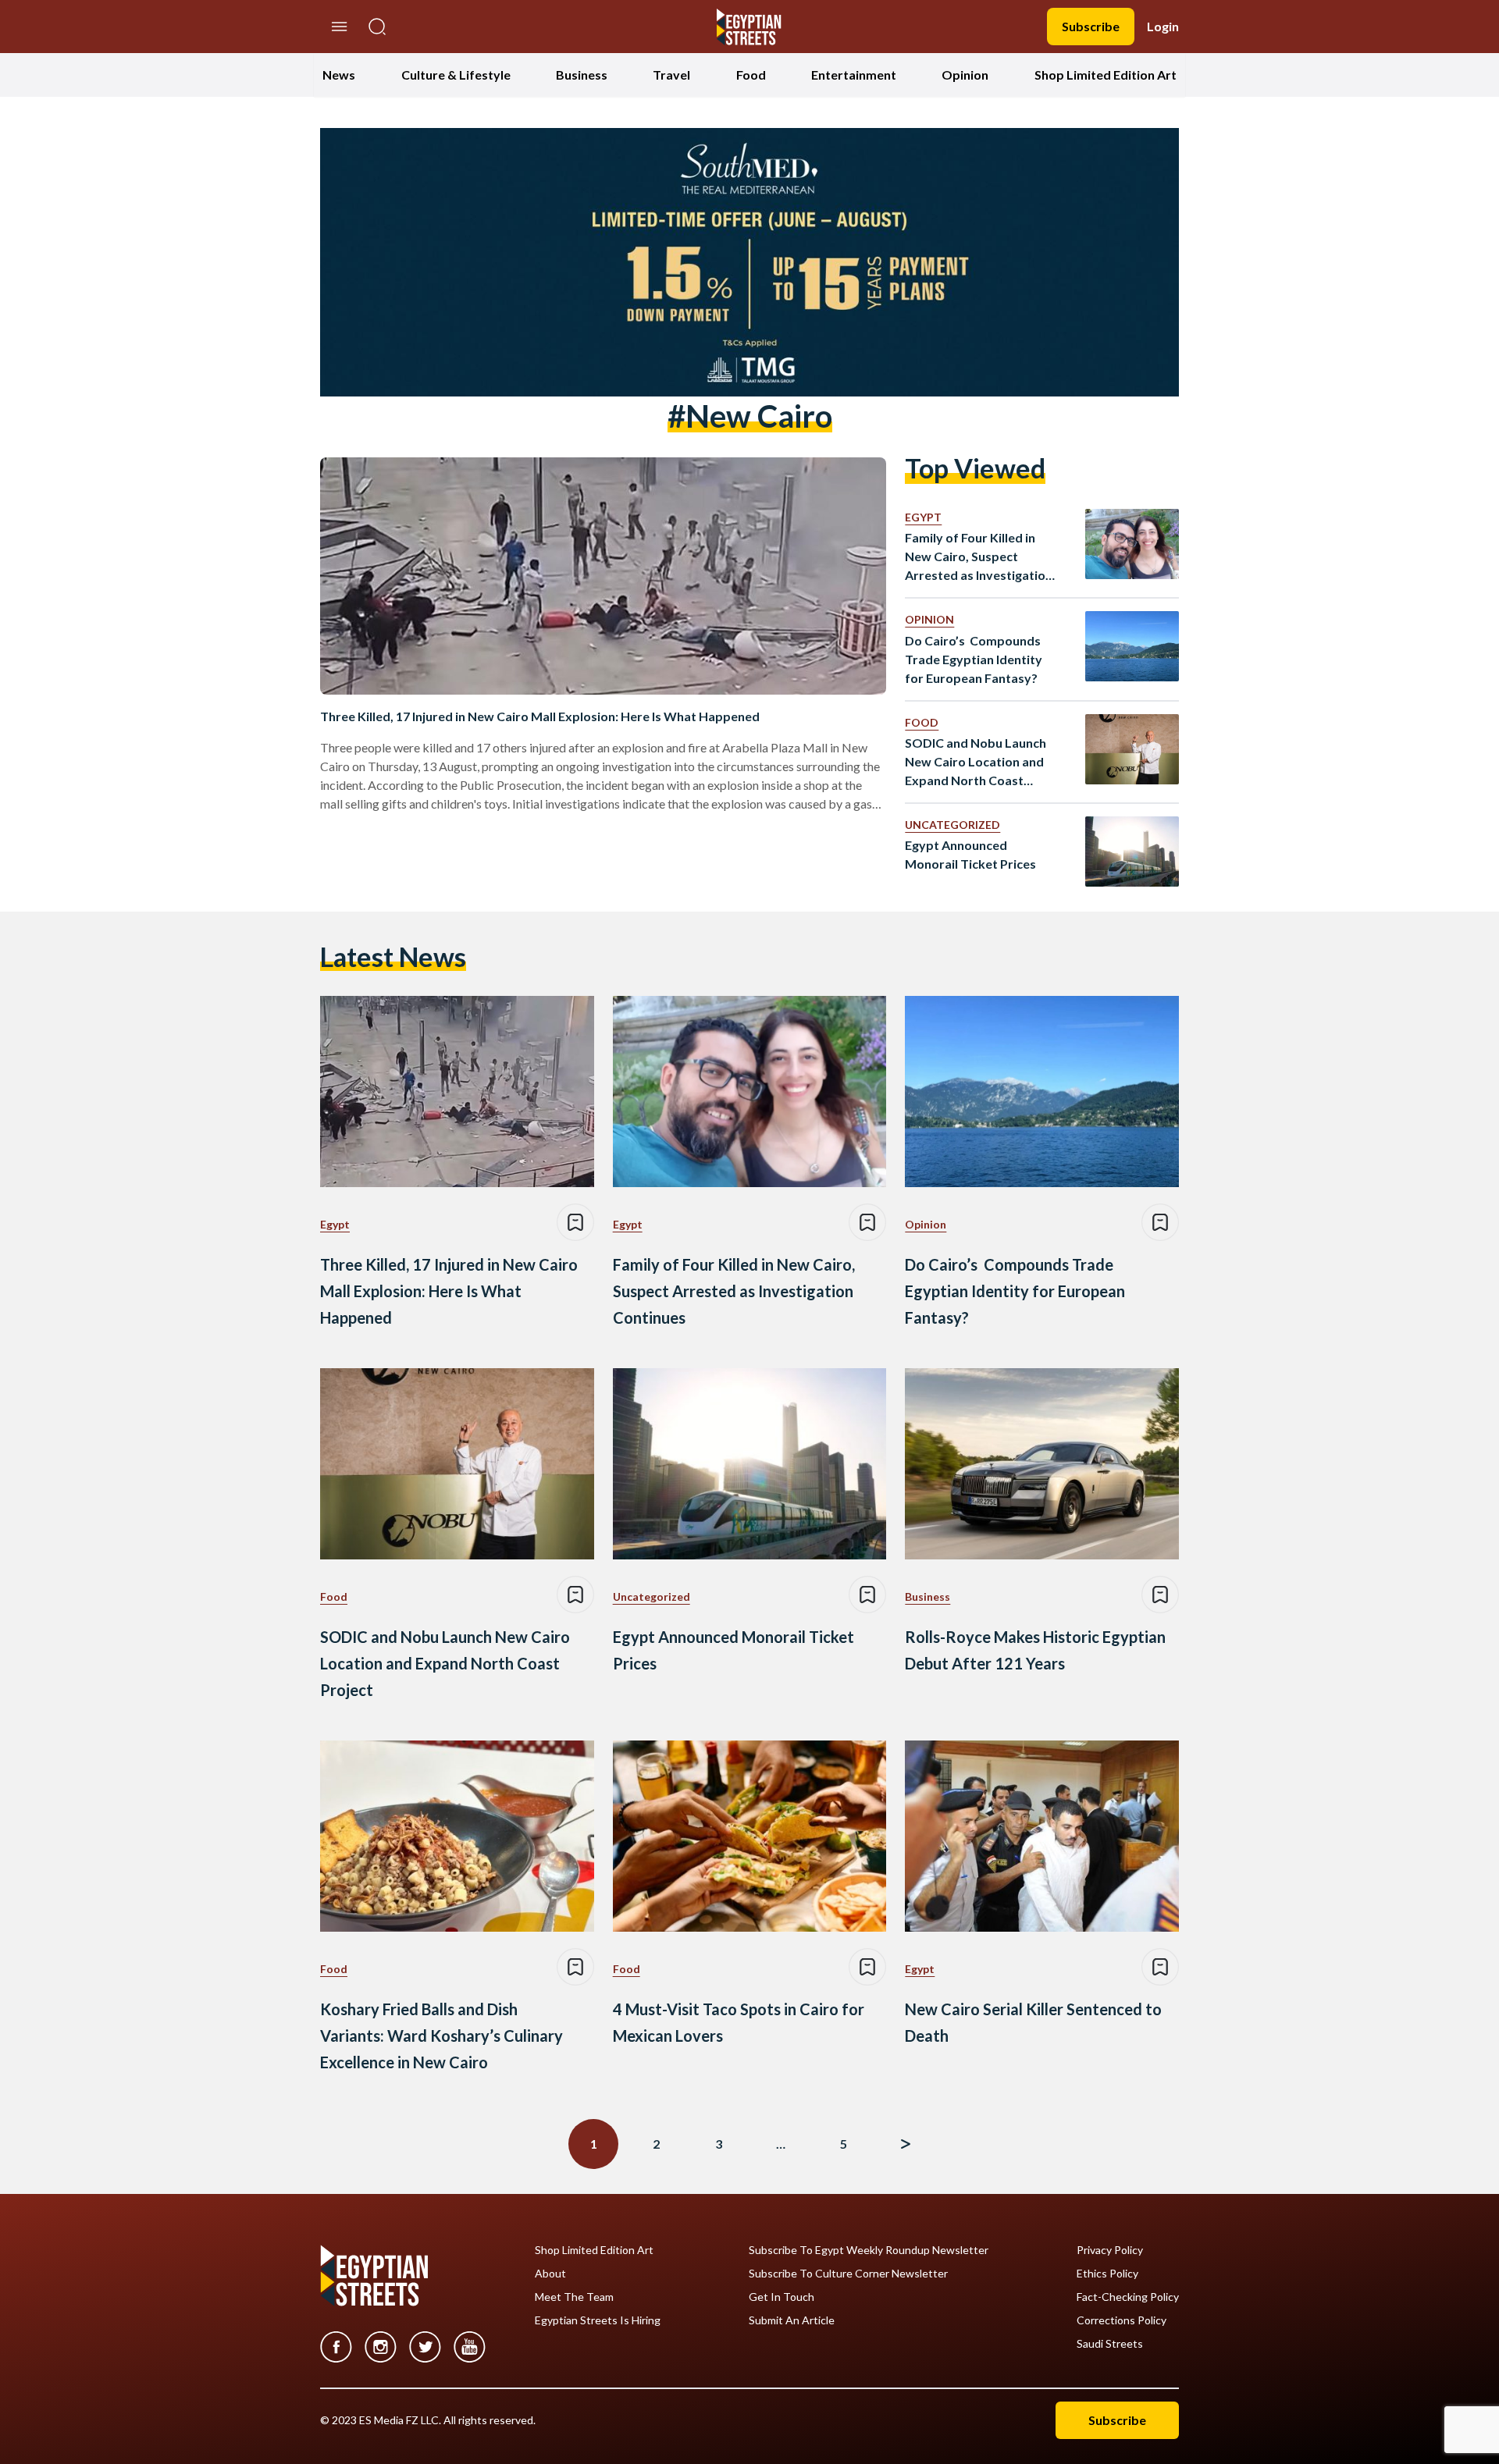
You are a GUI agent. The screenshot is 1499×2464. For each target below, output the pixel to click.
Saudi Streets (1110, 2344)
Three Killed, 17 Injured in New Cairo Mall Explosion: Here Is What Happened (540, 716)
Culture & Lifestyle (456, 75)
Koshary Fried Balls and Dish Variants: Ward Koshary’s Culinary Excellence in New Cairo (442, 2036)
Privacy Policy (1110, 2250)
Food (751, 75)
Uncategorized (952, 825)
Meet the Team (574, 2297)
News (339, 75)
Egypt (923, 517)
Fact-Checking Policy (1128, 2297)
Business (582, 75)
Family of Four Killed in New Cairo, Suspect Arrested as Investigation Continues (979, 557)
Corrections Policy (1122, 2320)
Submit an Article (792, 2320)
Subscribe (1091, 26)
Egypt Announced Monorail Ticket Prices (970, 854)
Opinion (965, 75)
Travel (671, 75)
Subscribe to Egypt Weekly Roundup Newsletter (869, 2250)
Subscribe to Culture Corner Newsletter (848, 2274)
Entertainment (854, 75)
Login (1163, 26)
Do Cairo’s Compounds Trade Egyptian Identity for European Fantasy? (974, 659)
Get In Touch (782, 2297)
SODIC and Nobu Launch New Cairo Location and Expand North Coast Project (976, 763)
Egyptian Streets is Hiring (598, 2320)
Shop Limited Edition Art (1106, 75)
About (550, 2274)
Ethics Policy (1107, 2274)
